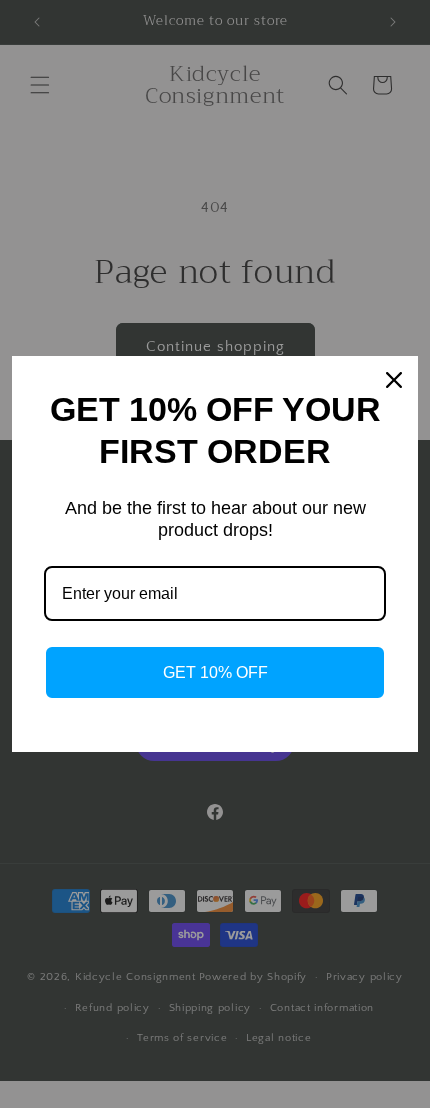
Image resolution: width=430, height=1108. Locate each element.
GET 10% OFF (215, 672)
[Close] (394, 380)
